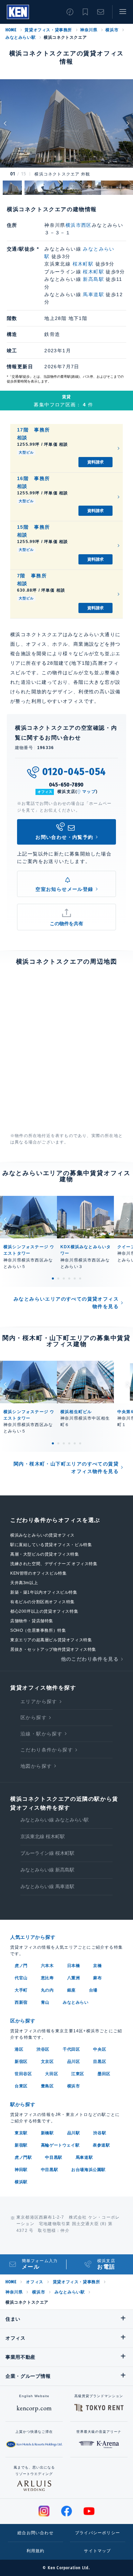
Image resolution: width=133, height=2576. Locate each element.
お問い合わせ (101, 12)
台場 (93, 1990)
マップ (89, 792)
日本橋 (74, 1966)
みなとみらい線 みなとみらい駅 (55, 1820)
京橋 (97, 1966)
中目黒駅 (54, 2157)
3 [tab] (64, 1278)
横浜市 (112, 30)
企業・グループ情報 (28, 2376)
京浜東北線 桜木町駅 (43, 1836)
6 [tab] (80, 1278)
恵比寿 (47, 1978)
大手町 (21, 1990)
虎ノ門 (21, 1966)
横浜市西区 (79, 225)
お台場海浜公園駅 (88, 2170)
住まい (13, 2319)
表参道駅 (101, 2145)
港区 (19, 2049)
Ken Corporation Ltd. (18, 12)
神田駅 (21, 2170)
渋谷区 (43, 2049)
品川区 (74, 2062)
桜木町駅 (83, 264)
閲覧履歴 (70, 12)
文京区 (47, 2062)
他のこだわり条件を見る (90, 1659)
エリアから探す (39, 1701)
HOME (11, 30)
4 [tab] (69, 1278)
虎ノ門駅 (23, 2157)
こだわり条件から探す (47, 1750)
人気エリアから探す (33, 1937)
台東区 (21, 2086)
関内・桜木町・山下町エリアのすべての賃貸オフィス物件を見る (66, 1468)
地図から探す (36, 1766)
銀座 (71, 1990)
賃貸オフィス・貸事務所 (48, 30)
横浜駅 (21, 2182)
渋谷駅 (100, 2133)
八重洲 (74, 1978)
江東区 (78, 2074)
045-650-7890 (67, 785)
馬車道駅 (93, 294)
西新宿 (21, 2002)
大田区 (51, 2074)
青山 (45, 2002)
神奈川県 (89, 30)
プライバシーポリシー (98, 2533)
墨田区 (104, 2074)
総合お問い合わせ (35, 2533)
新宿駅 (21, 2145)
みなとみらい (76, 2002)
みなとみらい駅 (20, 37)
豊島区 (47, 2086)
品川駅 (74, 2133)
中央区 (100, 2049)
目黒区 (100, 2062)
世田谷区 (23, 2074)
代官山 (21, 1978)
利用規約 (36, 2551)
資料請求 (95, 462)
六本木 (47, 1966)
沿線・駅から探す (41, 1734)
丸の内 (47, 1990)
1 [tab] (53, 1278)
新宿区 (21, 2062)
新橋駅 (47, 2133)
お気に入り (85, 12)
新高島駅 (93, 279)
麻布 (97, 1978)
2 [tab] (58, 1278)
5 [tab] (75, 1278)
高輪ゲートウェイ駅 (60, 2145)
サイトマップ (97, 2551)
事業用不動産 (20, 2357)
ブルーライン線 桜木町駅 (47, 1853)
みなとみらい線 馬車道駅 (47, 1886)
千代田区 (71, 2049)
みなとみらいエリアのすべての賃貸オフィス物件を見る (66, 1303)
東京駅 (21, 2133)
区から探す (34, 1717)
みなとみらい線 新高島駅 (47, 1870)
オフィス (34, 2282)
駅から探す (23, 2104)
